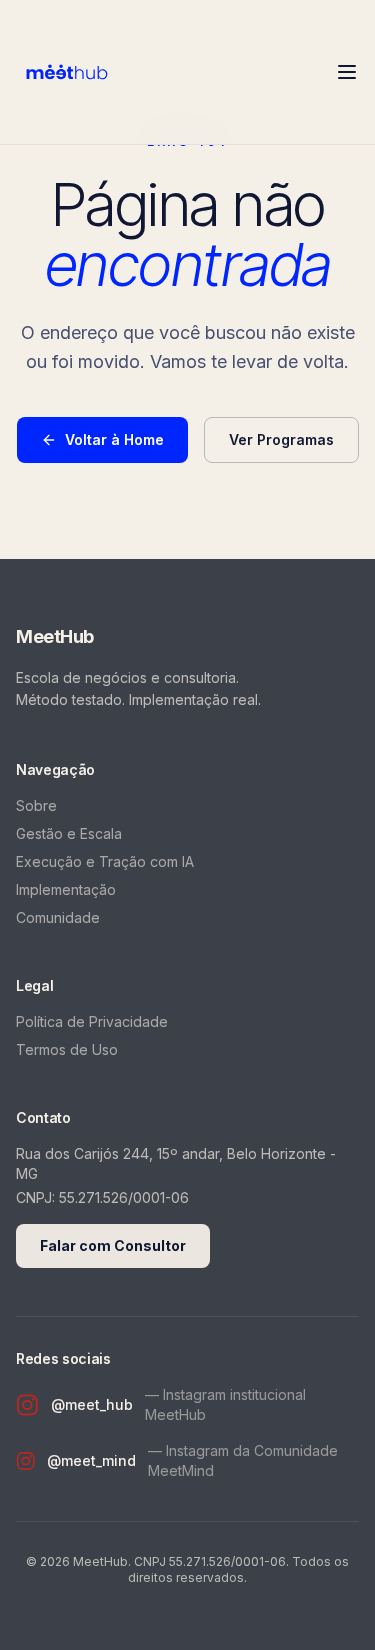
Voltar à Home (114, 439)
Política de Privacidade (92, 1021)
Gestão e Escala (69, 833)
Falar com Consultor (113, 1245)
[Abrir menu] (347, 72)
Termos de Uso (67, 1049)
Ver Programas (281, 439)
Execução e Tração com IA (105, 861)
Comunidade (58, 917)
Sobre (36, 805)
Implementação (66, 889)
